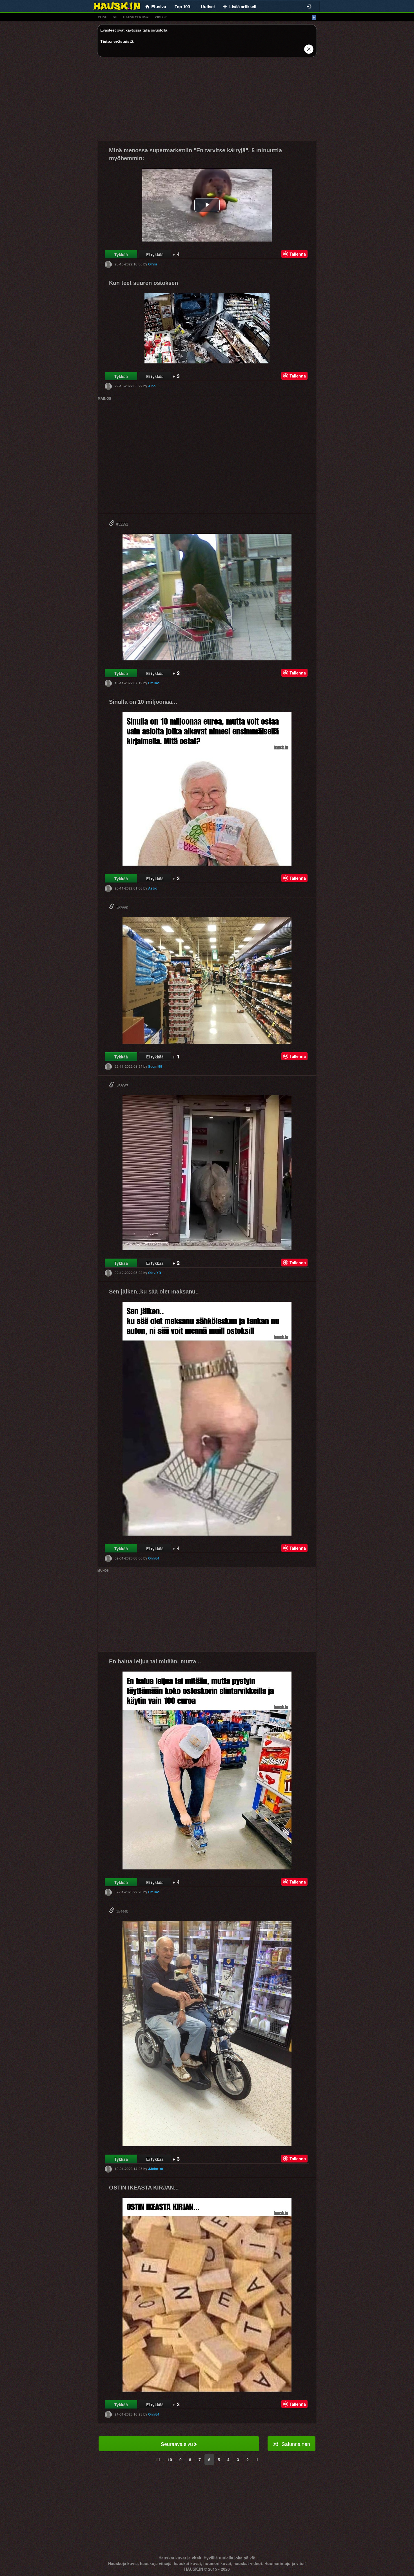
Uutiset (208, 6)
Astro (153, 888)
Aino (152, 386)
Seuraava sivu (177, 2444)
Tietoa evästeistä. (117, 41)
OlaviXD (155, 1273)
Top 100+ (183, 6)
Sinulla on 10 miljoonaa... (143, 702)
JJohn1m (156, 2169)
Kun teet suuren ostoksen (143, 283)
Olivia (153, 264)
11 (158, 2459)
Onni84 (154, 1558)
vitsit (103, 17)
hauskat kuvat (136, 17)
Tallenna (298, 254)
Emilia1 (154, 683)
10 (170, 2459)
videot (161, 17)
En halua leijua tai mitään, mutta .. (155, 1661)
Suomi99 (155, 1066)
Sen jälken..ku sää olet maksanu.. (154, 1292)
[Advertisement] (207, 101)
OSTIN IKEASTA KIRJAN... (144, 2188)
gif (115, 17)
